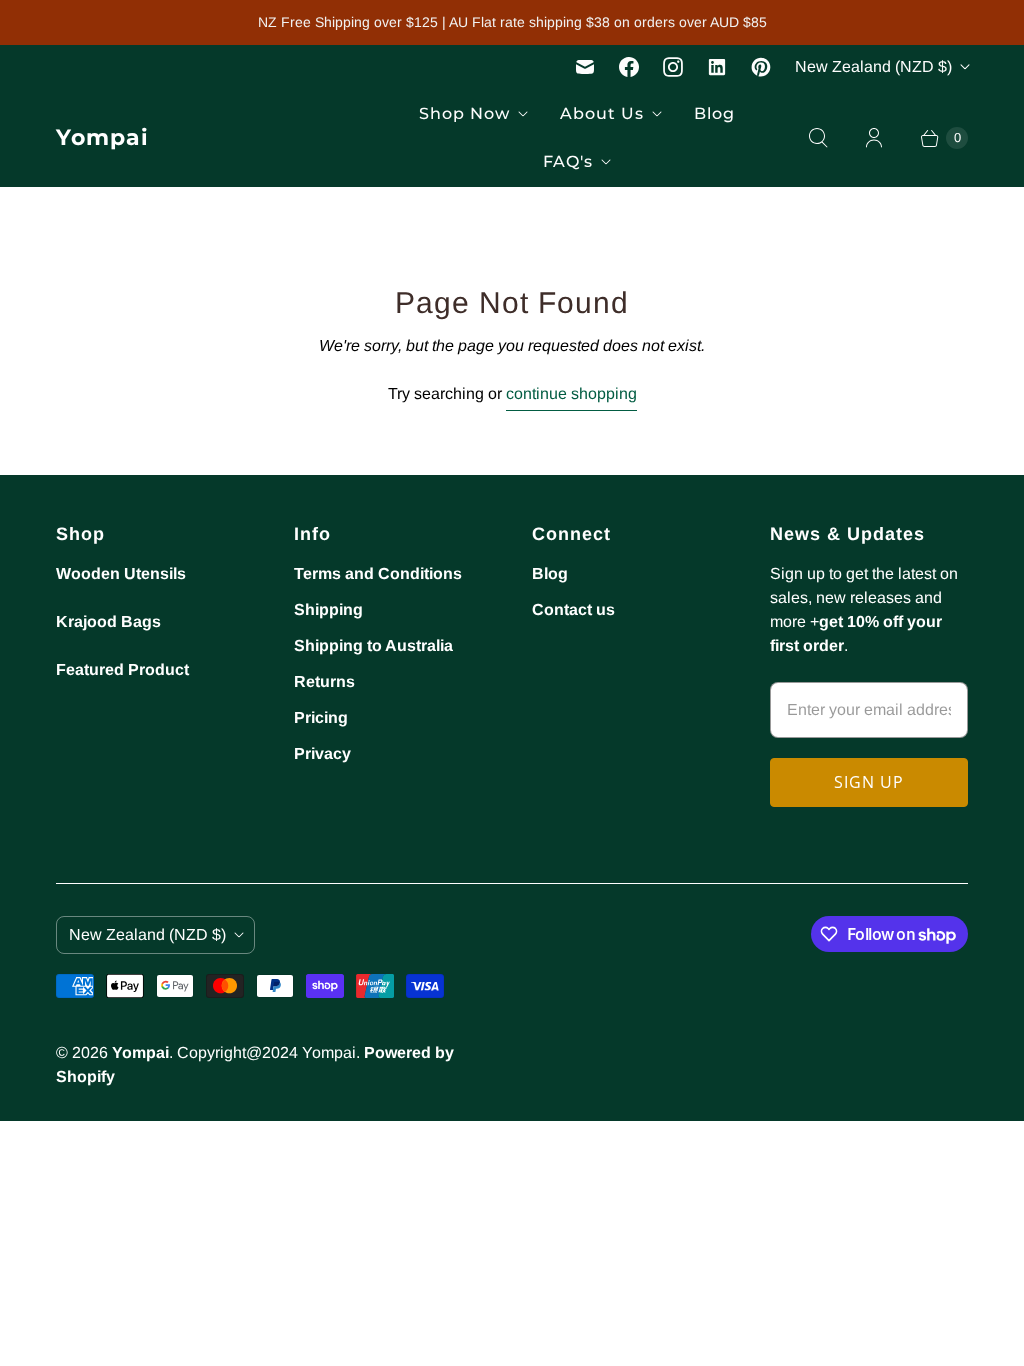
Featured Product (122, 669)
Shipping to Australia (373, 645)
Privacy (322, 753)
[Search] (818, 138)
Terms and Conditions (378, 573)
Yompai (140, 1052)
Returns (324, 681)
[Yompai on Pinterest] (761, 67)
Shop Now (464, 113)
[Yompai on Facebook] (629, 67)
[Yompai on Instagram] (673, 67)
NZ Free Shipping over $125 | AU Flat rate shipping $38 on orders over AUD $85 (512, 22)
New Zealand (873, 66)
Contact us (573, 609)
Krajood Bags (108, 621)
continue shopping (571, 393)
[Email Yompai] (585, 67)
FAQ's (568, 161)
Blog (714, 113)
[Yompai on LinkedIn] (717, 67)
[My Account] (874, 138)
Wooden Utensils (121, 573)
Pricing (321, 717)
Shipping (328, 609)
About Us (602, 113)
